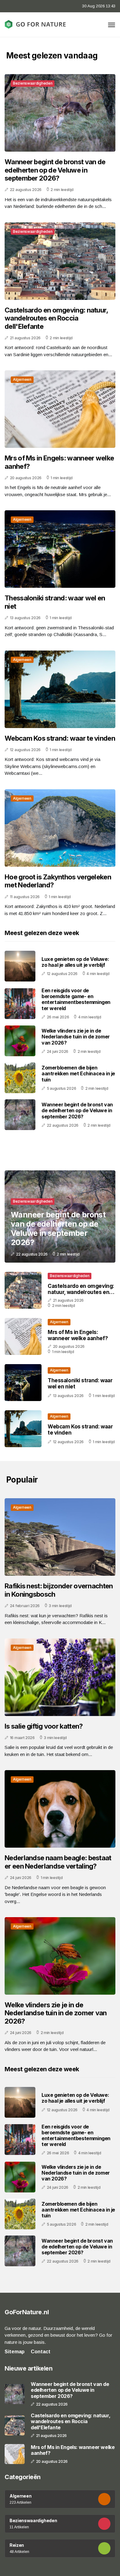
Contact (41, 2352)
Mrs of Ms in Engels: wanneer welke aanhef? (59, 462)
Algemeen (22, 379)
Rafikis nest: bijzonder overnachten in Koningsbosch (59, 1590)
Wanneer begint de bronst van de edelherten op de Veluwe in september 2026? (55, 170)
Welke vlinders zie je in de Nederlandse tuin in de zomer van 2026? (76, 1037)
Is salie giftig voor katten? (44, 1726)
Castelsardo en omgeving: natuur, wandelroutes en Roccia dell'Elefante (56, 318)
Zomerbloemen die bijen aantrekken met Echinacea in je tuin (78, 1073)
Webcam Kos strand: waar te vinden (60, 738)
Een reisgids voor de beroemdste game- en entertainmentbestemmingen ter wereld (76, 999)
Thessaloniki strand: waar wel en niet (55, 602)
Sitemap (15, 2352)
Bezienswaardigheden (33, 83)
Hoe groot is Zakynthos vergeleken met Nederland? (58, 881)
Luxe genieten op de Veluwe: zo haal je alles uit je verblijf (75, 962)
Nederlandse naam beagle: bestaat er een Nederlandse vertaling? (58, 1862)
